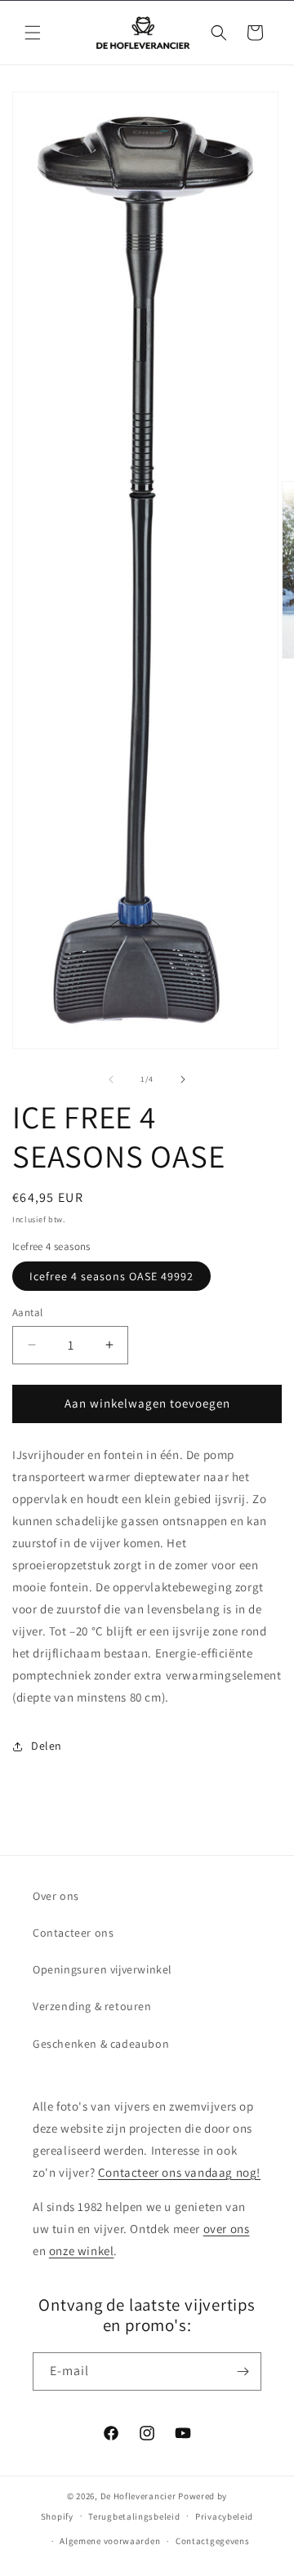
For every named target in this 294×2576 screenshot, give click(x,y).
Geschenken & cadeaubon (101, 2044)
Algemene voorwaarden (110, 2541)
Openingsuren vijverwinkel (102, 1969)
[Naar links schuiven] (111, 1079)
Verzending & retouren (92, 2006)
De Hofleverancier (138, 2496)
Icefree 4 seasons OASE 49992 (111, 1276)
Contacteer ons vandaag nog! (179, 2172)
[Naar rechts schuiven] (183, 1079)
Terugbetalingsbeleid (134, 2516)
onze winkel (82, 2251)
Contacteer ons (73, 1933)
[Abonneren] (243, 2371)
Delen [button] (47, 1746)
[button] (33, 33)
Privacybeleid (224, 2516)
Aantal (27, 1312)
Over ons (56, 1896)
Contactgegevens (213, 2541)
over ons (227, 2229)
